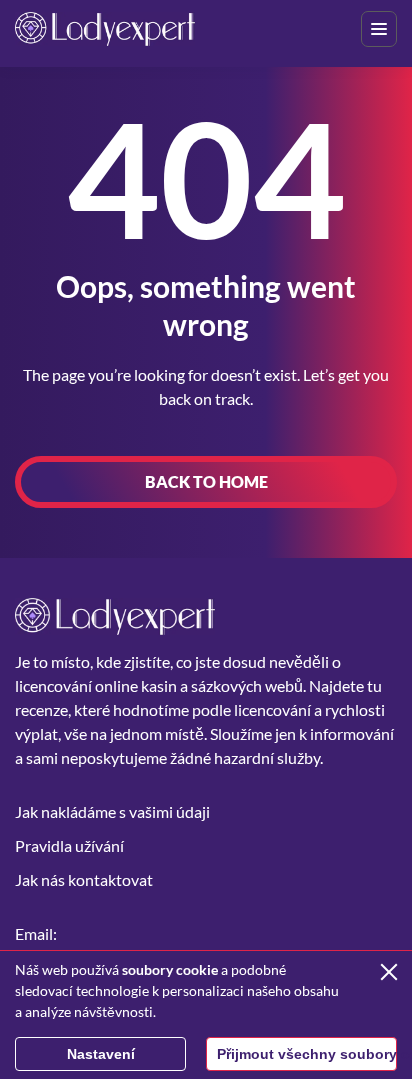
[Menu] (379, 29)
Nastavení (101, 1054)
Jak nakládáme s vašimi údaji (112, 811)
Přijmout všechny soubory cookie (307, 1054)
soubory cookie (170, 969)
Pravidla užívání (69, 845)
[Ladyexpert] (105, 28)
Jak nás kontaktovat (84, 879)
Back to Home (206, 481)
